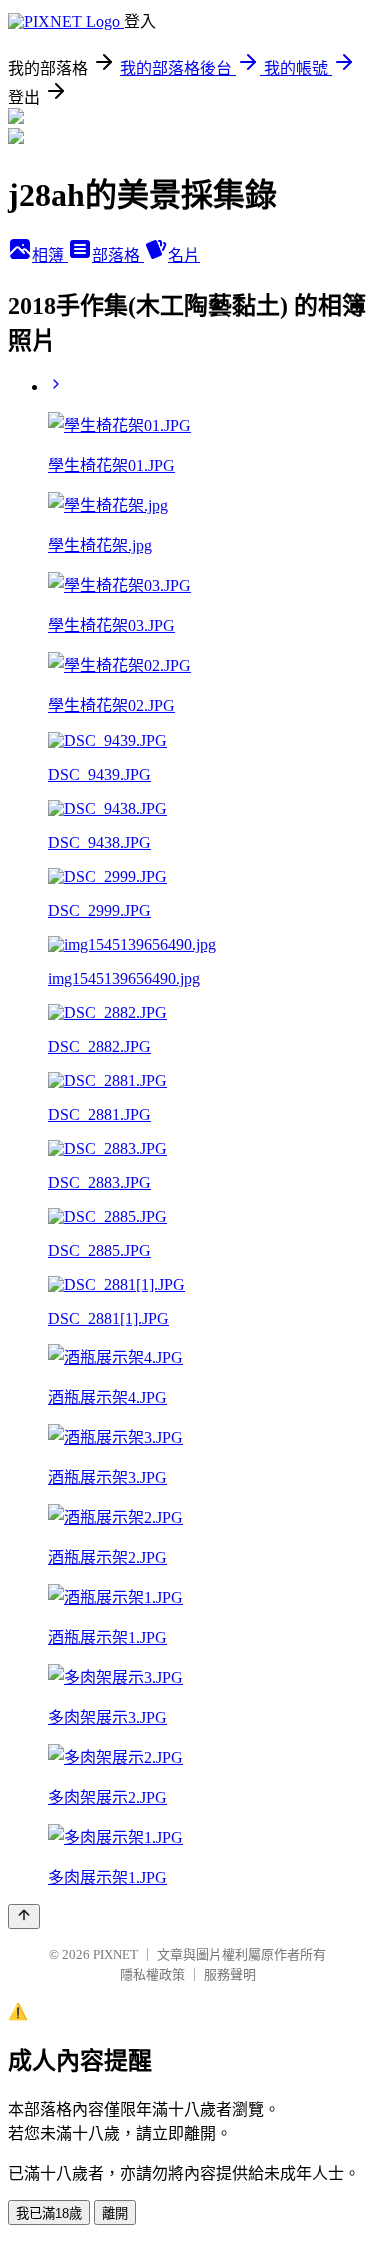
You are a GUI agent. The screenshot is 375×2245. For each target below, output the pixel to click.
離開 (115, 2213)
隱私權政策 (152, 1974)
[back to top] (24, 1916)
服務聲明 (230, 1974)
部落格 (118, 255)
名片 (184, 255)
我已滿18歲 (49, 2213)
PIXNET (115, 1954)
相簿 (50, 255)
